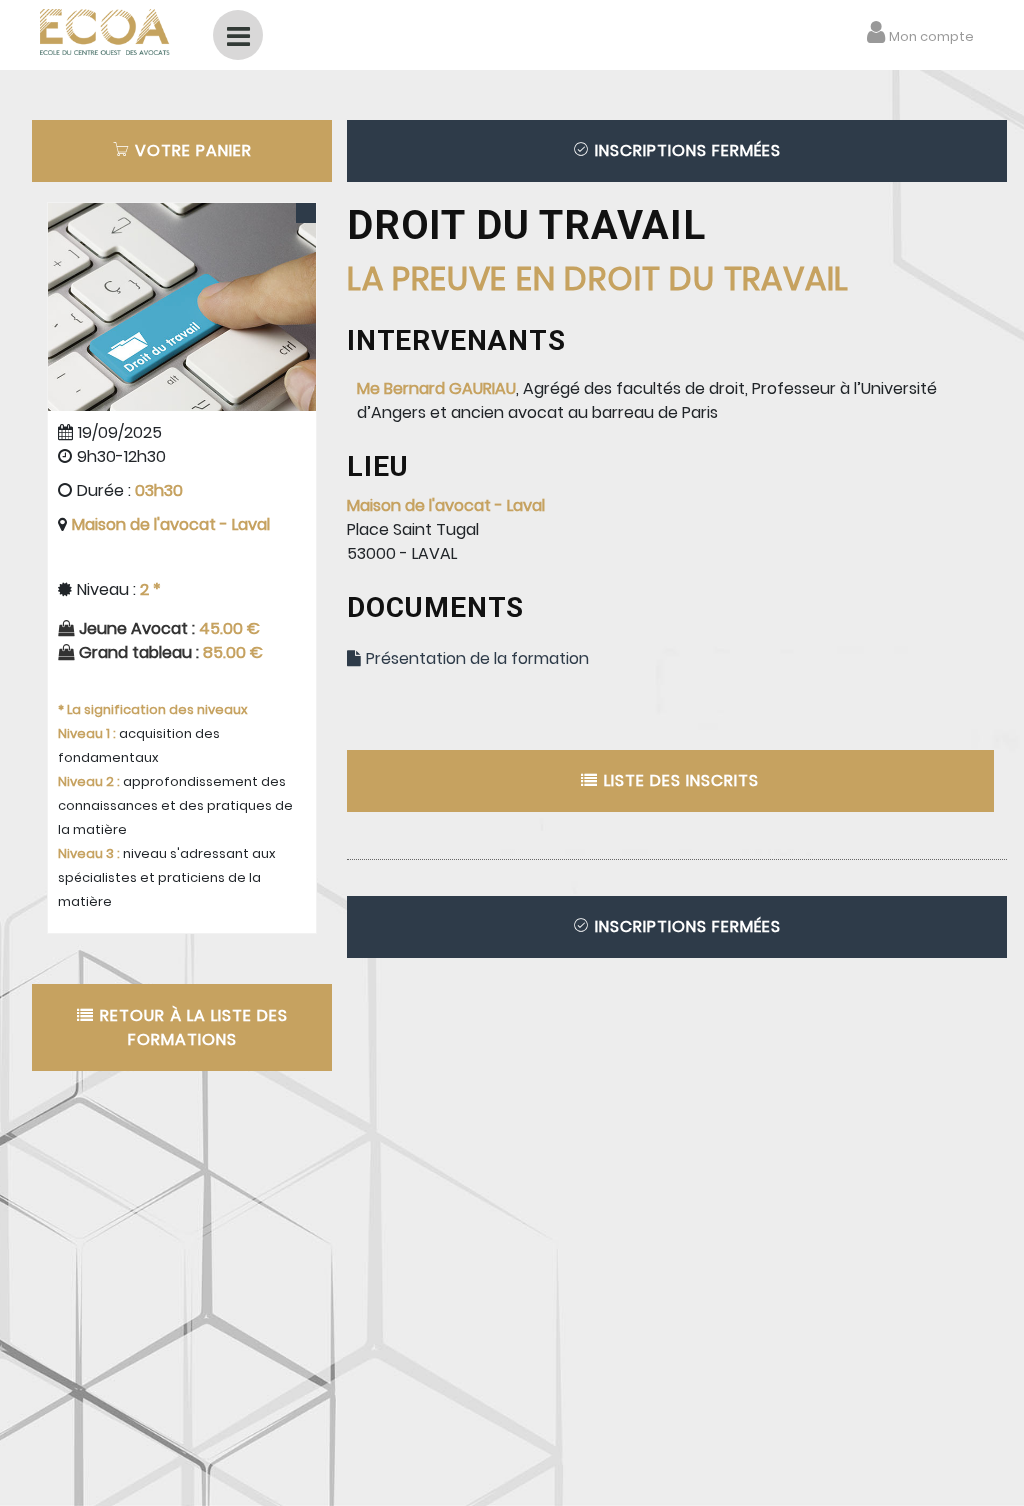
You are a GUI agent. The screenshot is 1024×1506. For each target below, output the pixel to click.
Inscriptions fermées (685, 150)
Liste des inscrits (679, 780)
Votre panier (191, 150)
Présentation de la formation (475, 658)
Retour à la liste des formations (191, 1027)
